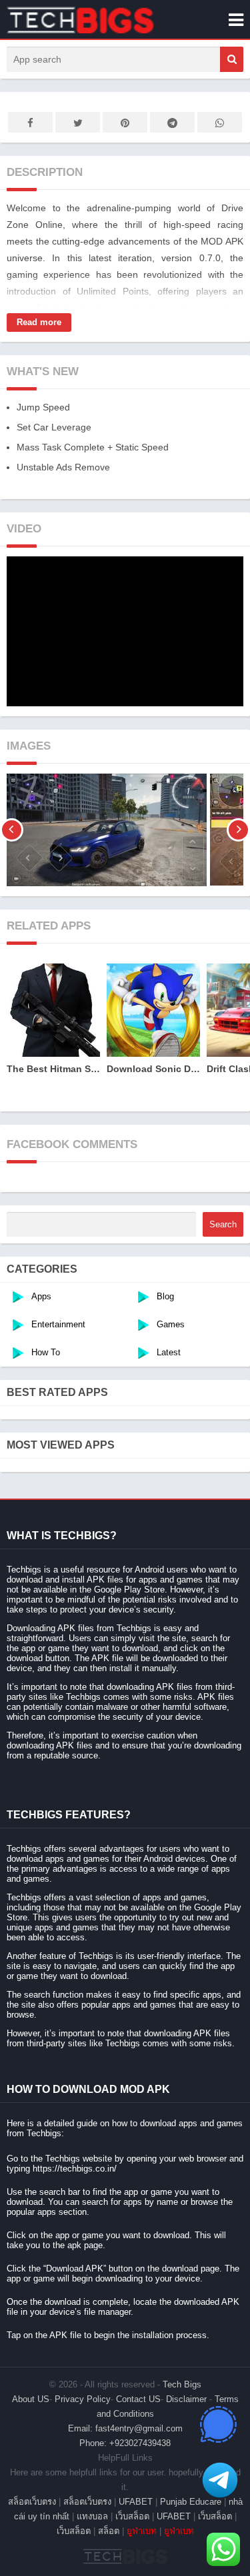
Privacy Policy (83, 2399)
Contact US (138, 2399)
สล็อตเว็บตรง (32, 2502)
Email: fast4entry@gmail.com (125, 2428)
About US (31, 2399)
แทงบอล (92, 2516)
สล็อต (109, 2531)
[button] (232, 59)
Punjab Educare (191, 2502)
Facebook (30, 122)
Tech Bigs (182, 2384)
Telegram (172, 122)
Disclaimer (186, 2399)
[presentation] (12, 830)
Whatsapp (220, 122)
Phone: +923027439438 (125, 2443)
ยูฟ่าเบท (142, 2531)
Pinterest (125, 122)
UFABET (136, 2502)
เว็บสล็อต (132, 2516)
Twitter (78, 122)
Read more (39, 322)
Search (223, 1224)
